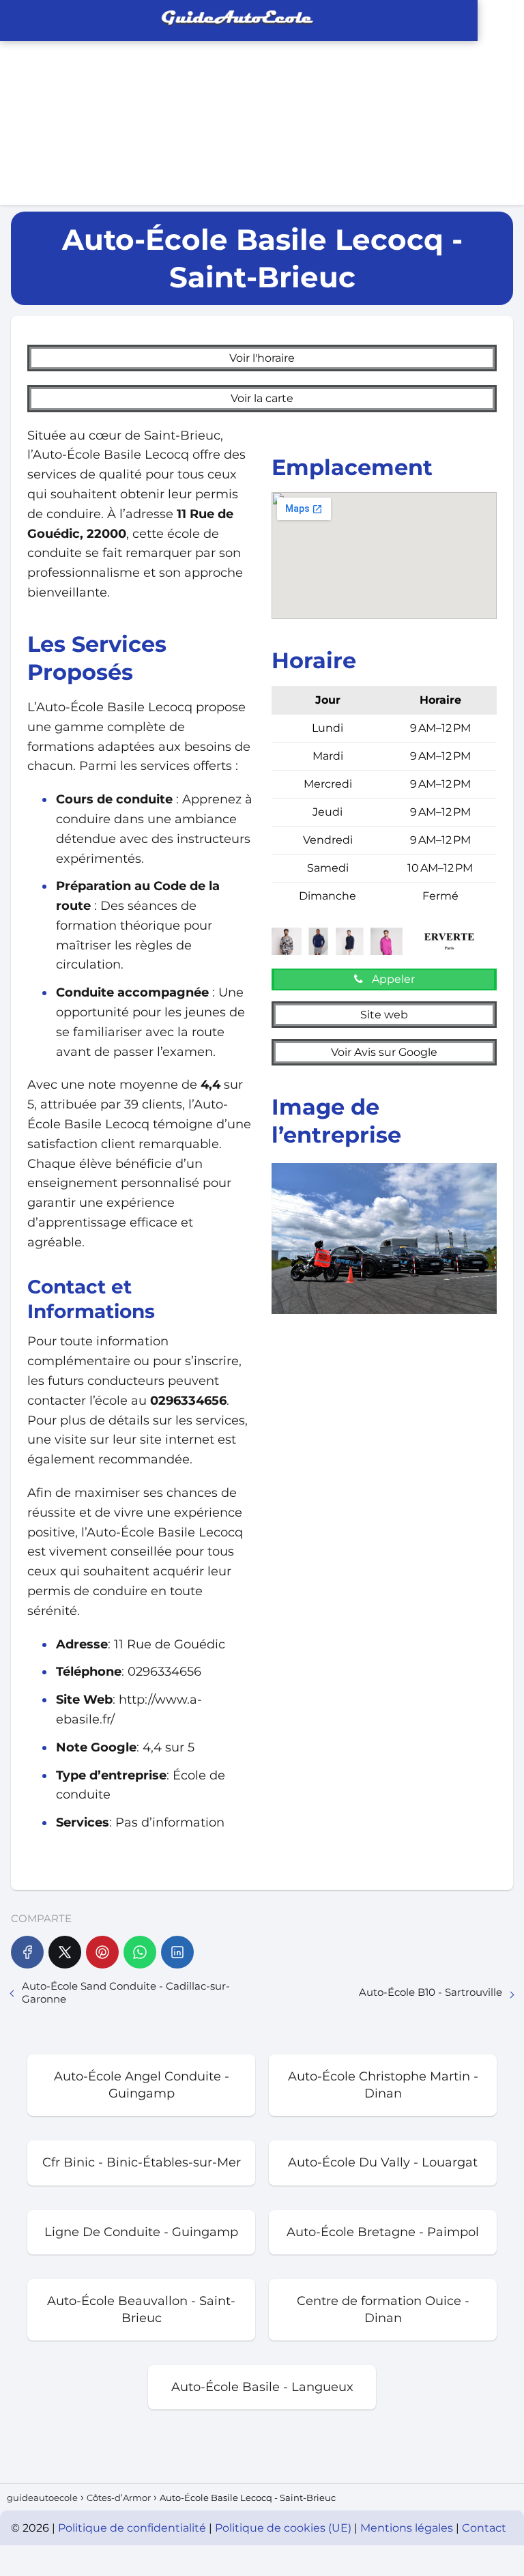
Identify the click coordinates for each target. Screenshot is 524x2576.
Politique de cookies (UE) (285, 2528)
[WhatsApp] (140, 1952)
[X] (65, 1952)
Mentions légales (408, 2528)
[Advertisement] (131, 102)
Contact (484, 2528)
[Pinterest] (102, 1952)
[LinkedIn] (177, 1952)
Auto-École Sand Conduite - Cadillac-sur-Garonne (126, 1992)
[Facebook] (27, 1952)
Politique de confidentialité (133, 2528)
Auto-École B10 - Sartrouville (431, 1992)
